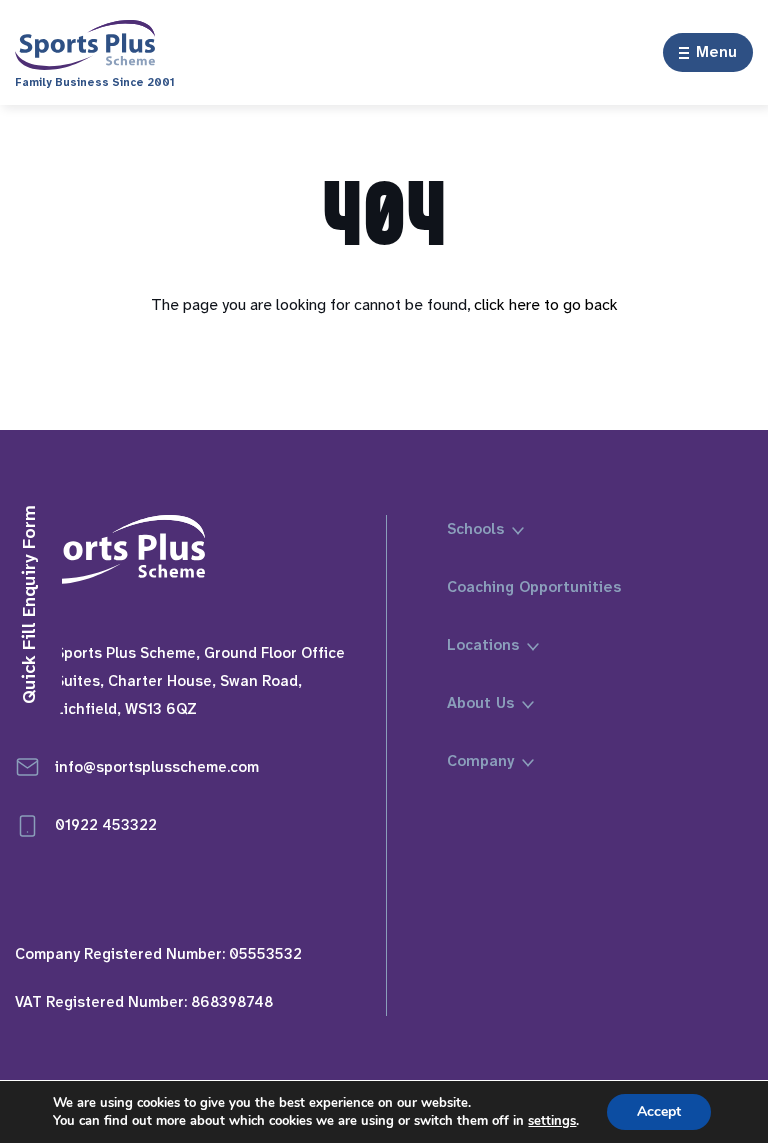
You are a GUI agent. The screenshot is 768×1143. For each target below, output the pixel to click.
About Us (480, 703)
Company (480, 761)
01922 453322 (106, 825)
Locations (483, 645)
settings (552, 1121)
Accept (659, 1111)
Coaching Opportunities (534, 587)
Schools (475, 529)
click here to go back (546, 304)
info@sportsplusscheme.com (157, 767)
